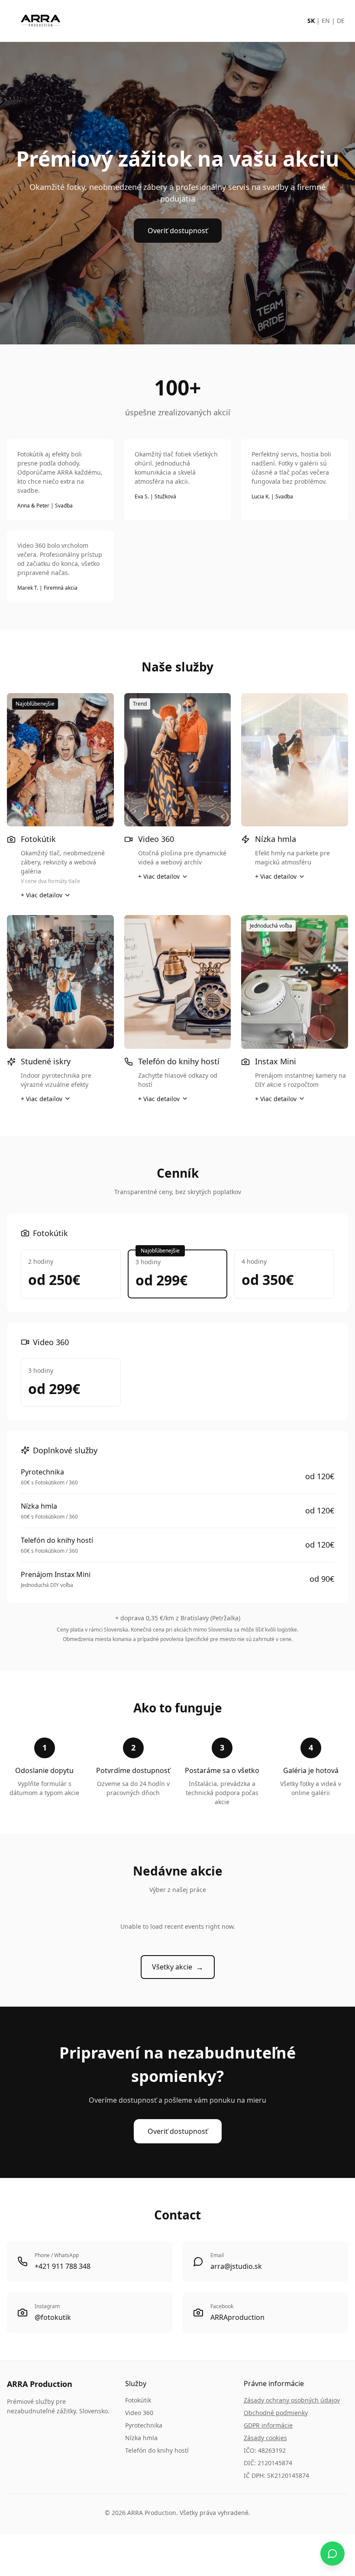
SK (311, 21)
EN (326, 21)
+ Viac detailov (42, 895)
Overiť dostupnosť (178, 231)
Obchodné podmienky (276, 2413)
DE (341, 21)
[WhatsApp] (332, 2554)
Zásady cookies (265, 2438)
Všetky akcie (178, 1967)
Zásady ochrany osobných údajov (292, 2400)
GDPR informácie (268, 2425)
